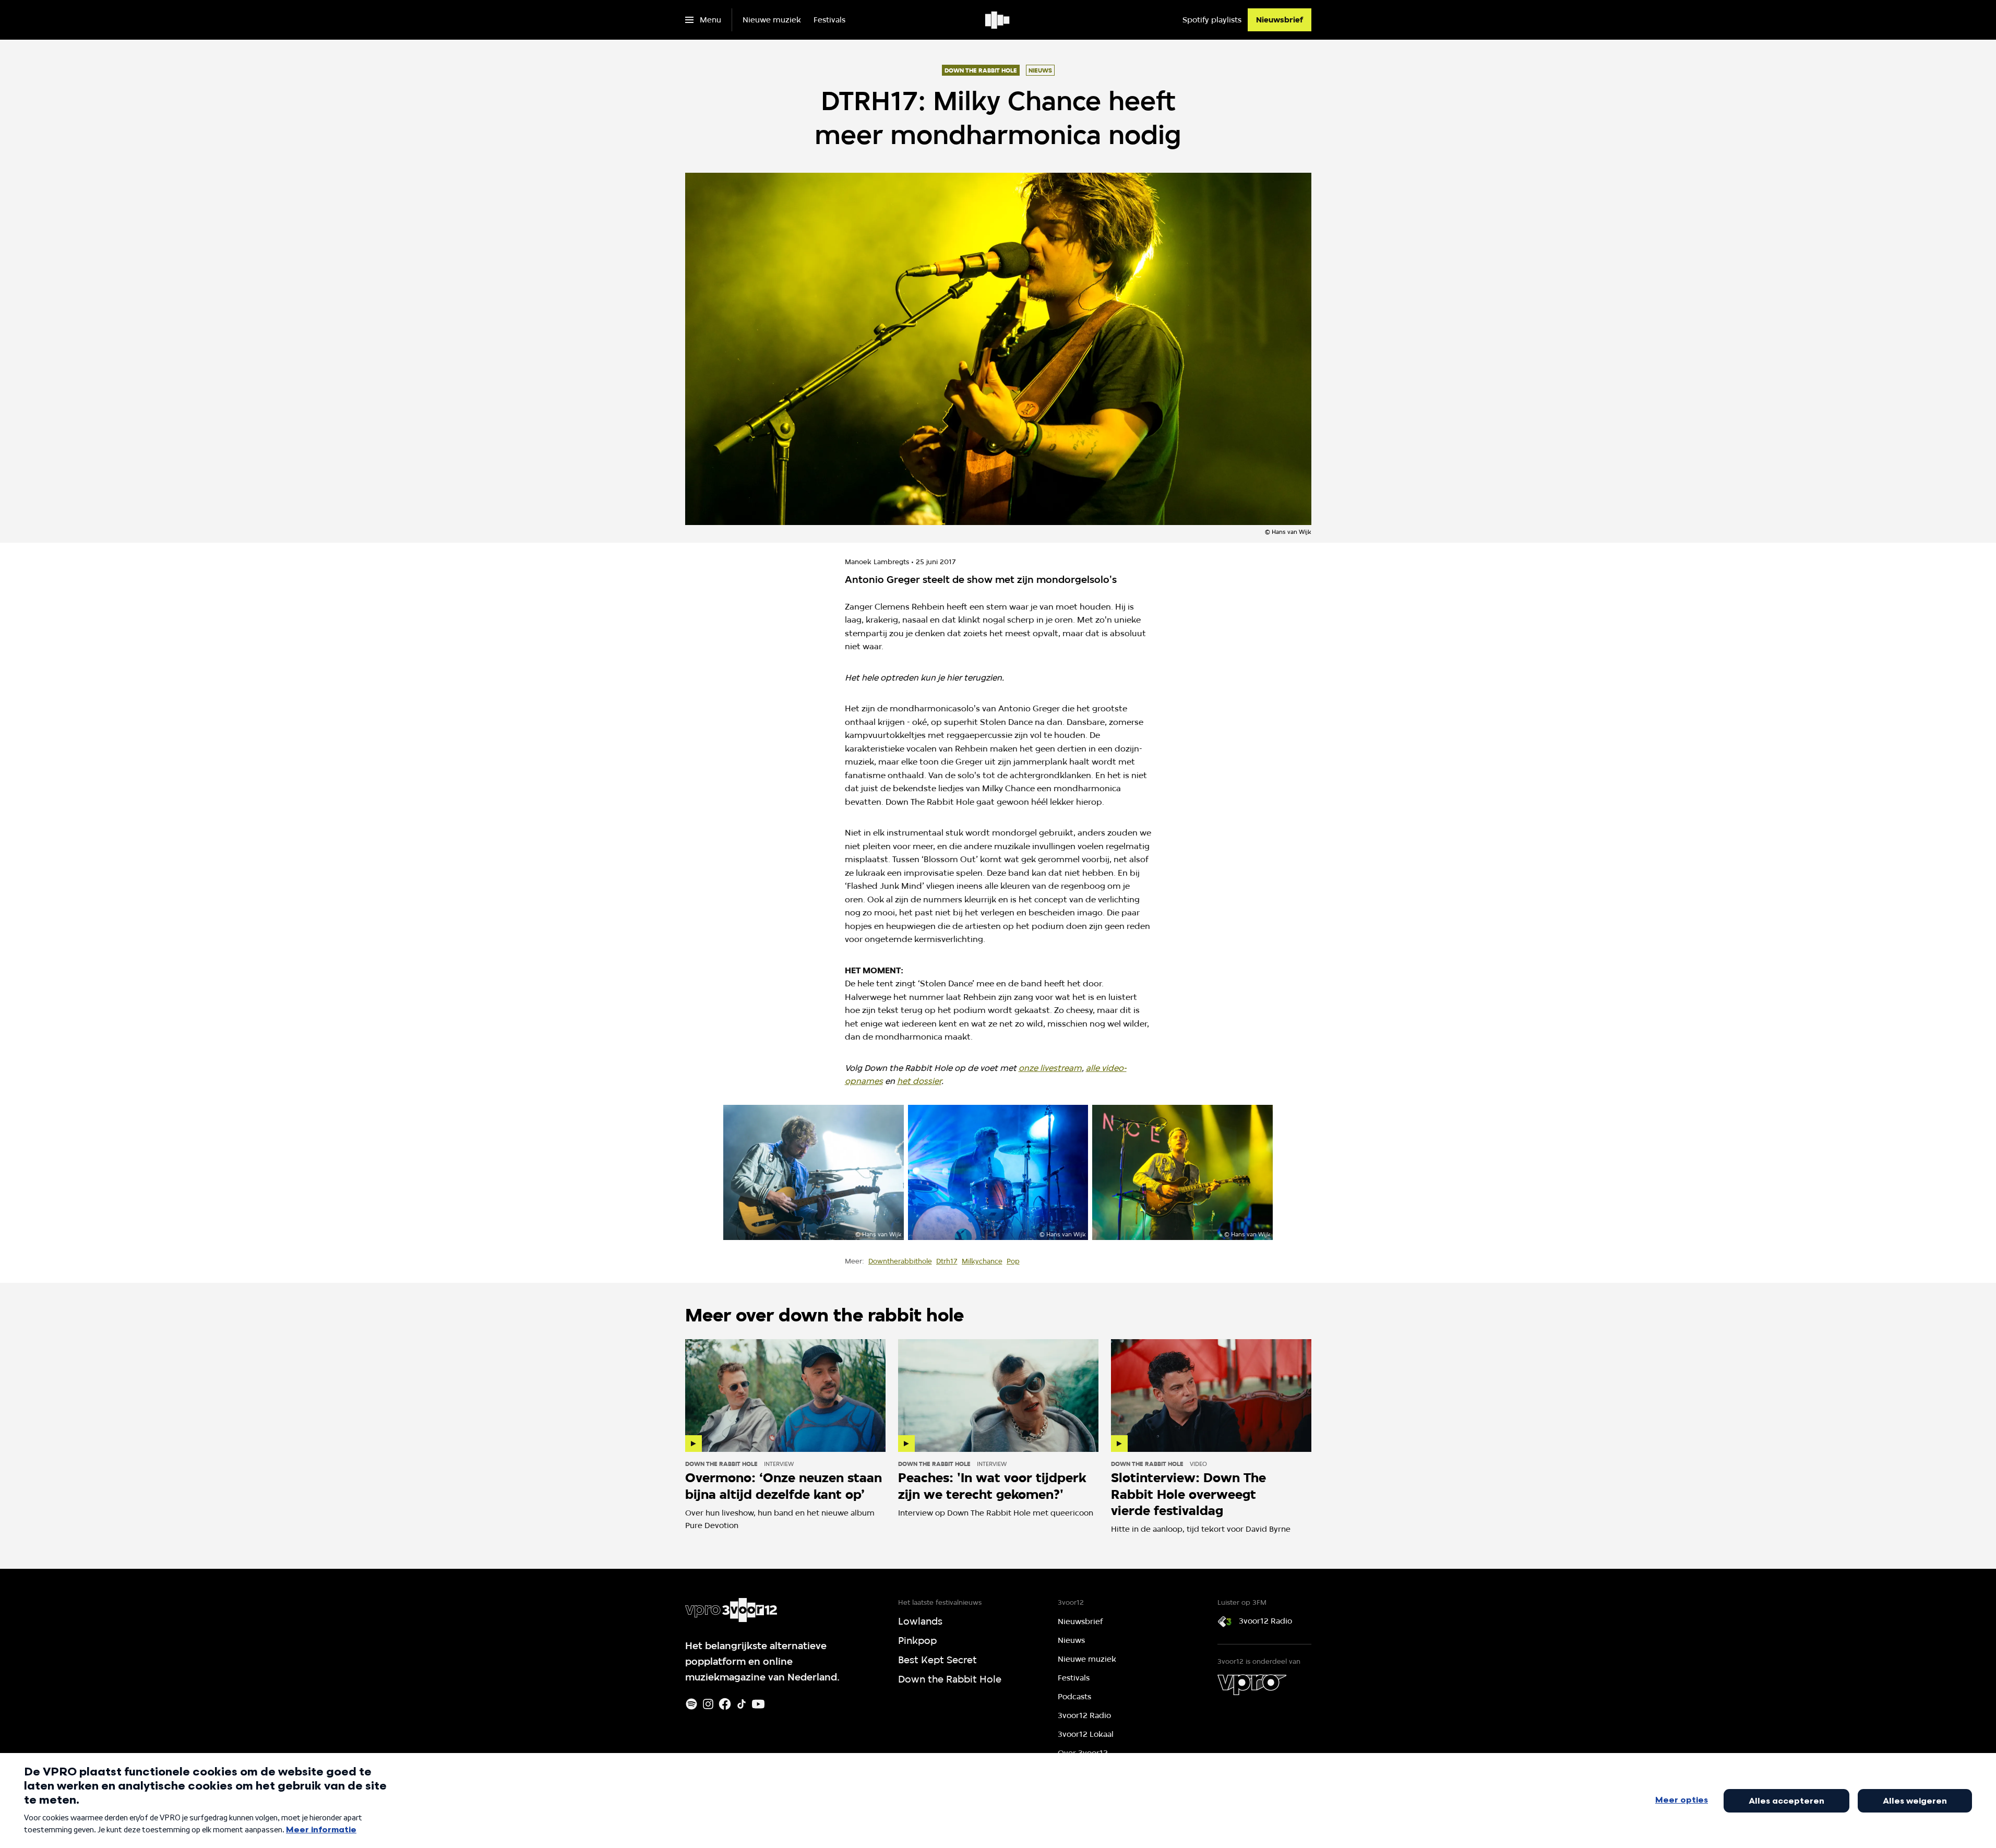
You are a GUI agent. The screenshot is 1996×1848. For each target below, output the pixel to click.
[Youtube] (758, 1704)
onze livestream (1050, 1068)
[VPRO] (1252, 1685)
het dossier (919, 1081)
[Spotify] (691, 1704)
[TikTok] (742, 1704)
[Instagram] (708, 1704)
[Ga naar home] (998, 20)
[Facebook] (725, 1704)
